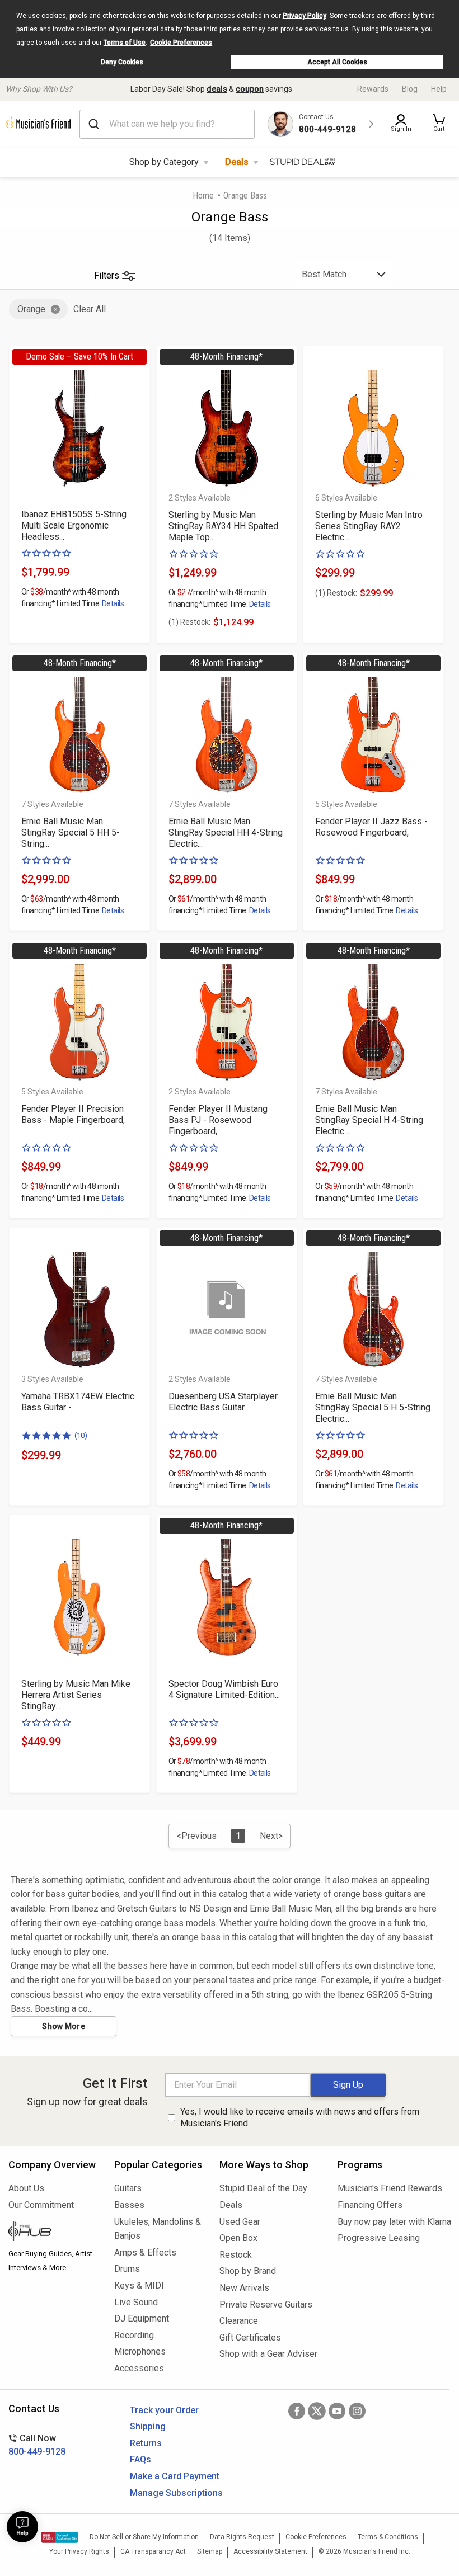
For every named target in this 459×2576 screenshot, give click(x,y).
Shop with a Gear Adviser (268, 2354)
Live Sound (136, 2302)
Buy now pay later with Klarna (394, 2222)
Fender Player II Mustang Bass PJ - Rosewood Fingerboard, (218, 1120)
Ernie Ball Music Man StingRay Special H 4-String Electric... (369, 1120)
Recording (134, 2335)
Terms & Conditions (388, 2537)
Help (439, 89)
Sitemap (210, 2551)
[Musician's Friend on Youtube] (337, 2411)
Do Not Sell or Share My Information (144, 2537)
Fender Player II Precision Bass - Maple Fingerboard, (73, 1114)
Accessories (139, 2368)
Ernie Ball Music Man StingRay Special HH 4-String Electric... (226, 832)
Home (203, 195)
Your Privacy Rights (79, 2551)
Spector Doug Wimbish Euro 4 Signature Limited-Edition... (224, 1689)
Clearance (239, 2321)
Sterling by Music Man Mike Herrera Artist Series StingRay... (76, 1695)
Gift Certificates (250, 2337)
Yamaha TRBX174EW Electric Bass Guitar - (78, 1402)
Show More (64, 2026)
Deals (237, 162)
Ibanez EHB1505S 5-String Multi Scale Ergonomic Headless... (74, 525)
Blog (410, 89)
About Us (26, 2188)
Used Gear (240, 2222)
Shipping (148, 2426)
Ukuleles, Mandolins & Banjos (158, 2229)
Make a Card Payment (175, 2476)
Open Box (238, 2238)
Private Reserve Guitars (266, 2304)
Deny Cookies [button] (122, 62)
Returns (146, 2443)
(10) (81, 1435)
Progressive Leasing (379, 2238)
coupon (250, 89)
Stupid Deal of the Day (263, 2188)
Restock (236, 2255)
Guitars (128, 2188)
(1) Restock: (189, 622)
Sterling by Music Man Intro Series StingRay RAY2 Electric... (369, 526)
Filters (107, 275)
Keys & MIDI (139, 2285)
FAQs (140, 2459)
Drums (127, 2269)
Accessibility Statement (270, 2551)
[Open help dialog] (22, 2527)
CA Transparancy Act (153, 2551)
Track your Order (164, 2410)
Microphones (140, 2351)
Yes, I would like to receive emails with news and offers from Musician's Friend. (300, 2117)
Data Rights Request (242, 2537)
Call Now (37, 2445)
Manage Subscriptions (176, 2493)
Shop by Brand (248, 2271)
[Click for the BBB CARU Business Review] (60, 2537)
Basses (129, 2205)
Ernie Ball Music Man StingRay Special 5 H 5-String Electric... (373, 1407)
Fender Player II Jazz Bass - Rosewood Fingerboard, (371, 827)
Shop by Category (164, 162)
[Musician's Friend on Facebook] (297, 2411)
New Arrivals (244, 2288)
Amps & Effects (145, 2252)
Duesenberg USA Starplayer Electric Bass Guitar (223, 1402)
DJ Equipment (142, 2318)
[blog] (53, 2233)
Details (113, 603)
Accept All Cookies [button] (337, 62)
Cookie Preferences (181, 43)
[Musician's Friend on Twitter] (317, 2411)
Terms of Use (125, 43)
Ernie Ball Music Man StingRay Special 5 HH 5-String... (71, 832)
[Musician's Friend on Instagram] (357, 2411)
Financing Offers (370, 2205)
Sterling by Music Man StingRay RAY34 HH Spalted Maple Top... (223, 526)
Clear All (90, 309)
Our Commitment (41, 2205)
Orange (31, 309)
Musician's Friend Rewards (390, 2188)
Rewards (373, 89)
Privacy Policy (305, 16)
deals (217, 89)
